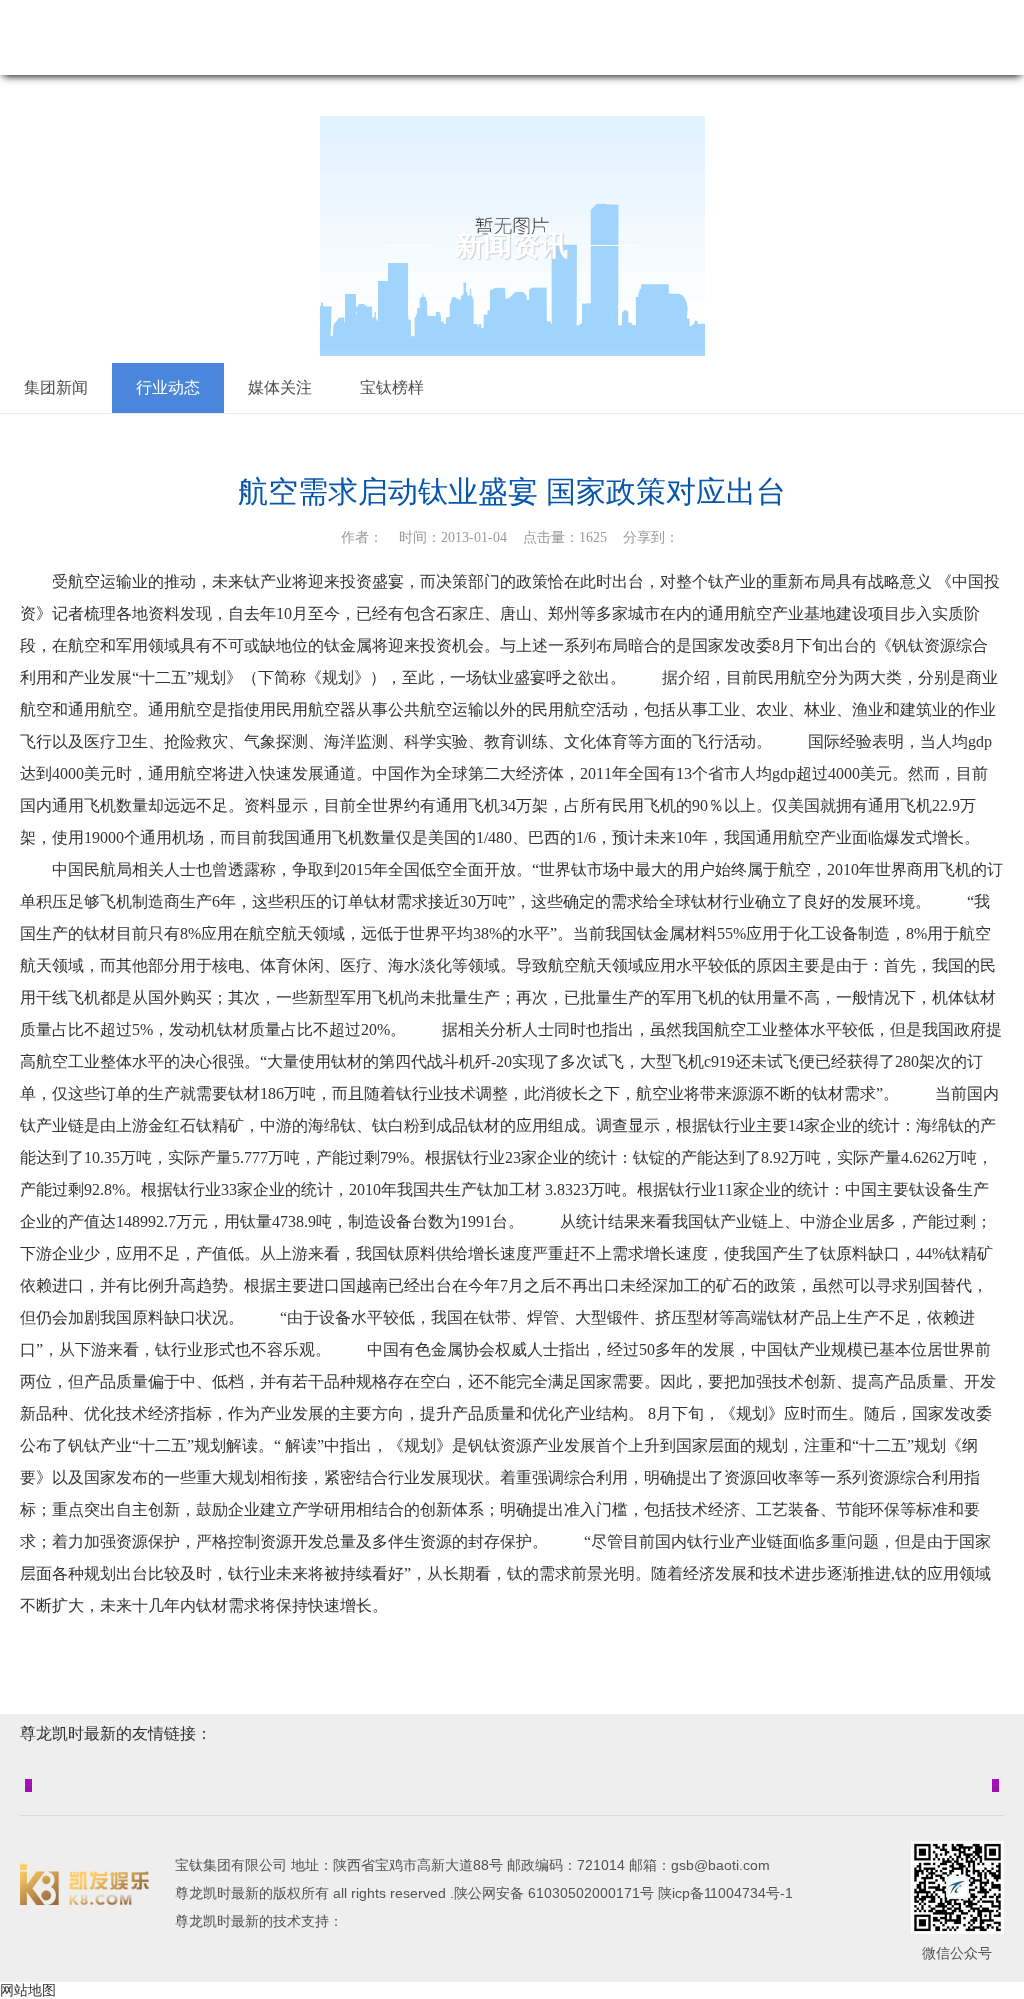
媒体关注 (280, 387)
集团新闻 (56, 387)
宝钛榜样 (392, 387)
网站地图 (28, 1990)
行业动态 (168, 387)
